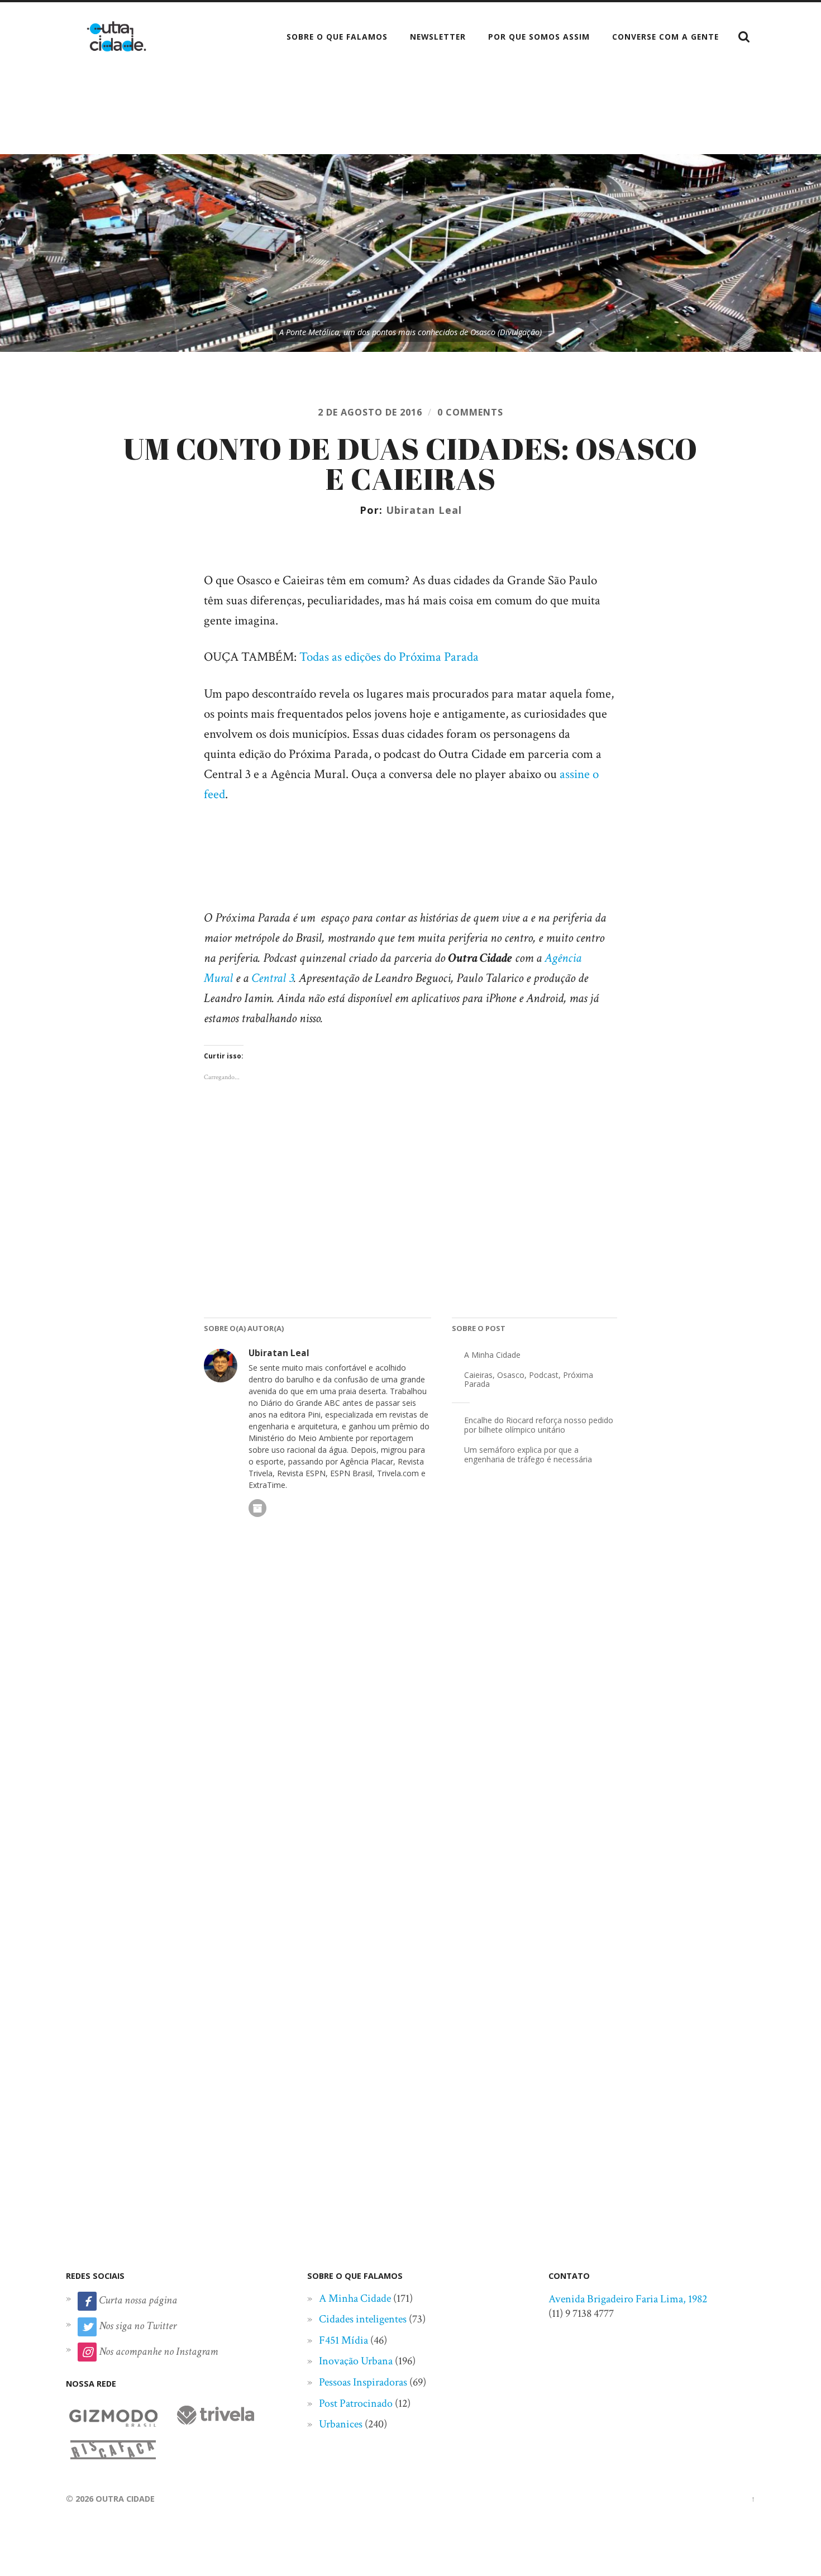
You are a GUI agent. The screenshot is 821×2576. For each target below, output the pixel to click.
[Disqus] (410, 1712)
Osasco (511, 1375)
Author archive (257, 1508)
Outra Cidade (125, 2499)
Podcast (544, 1375)
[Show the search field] (744, 37)
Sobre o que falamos (337, 37)
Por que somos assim (539, 37)
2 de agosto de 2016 (370, 412)
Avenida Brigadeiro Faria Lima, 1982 (628, 2299)
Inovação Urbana (356, 2361)
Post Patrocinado (356, 2403)
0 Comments (470, 412)
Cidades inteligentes (363, 2319)
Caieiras (478, 1375)
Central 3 (273, 978)
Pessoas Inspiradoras (363, 2382)
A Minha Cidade (492, 1355)
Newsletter (438, 37)
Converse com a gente (665, 37)
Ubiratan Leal (424, 510)
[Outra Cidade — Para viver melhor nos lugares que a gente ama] (116, 36)
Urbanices (341, 2424)
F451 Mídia (343, 2340)
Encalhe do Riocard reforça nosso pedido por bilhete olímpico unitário (539, 1425)
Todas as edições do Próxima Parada (389, 657)
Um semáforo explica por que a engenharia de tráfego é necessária (528, 1454)
